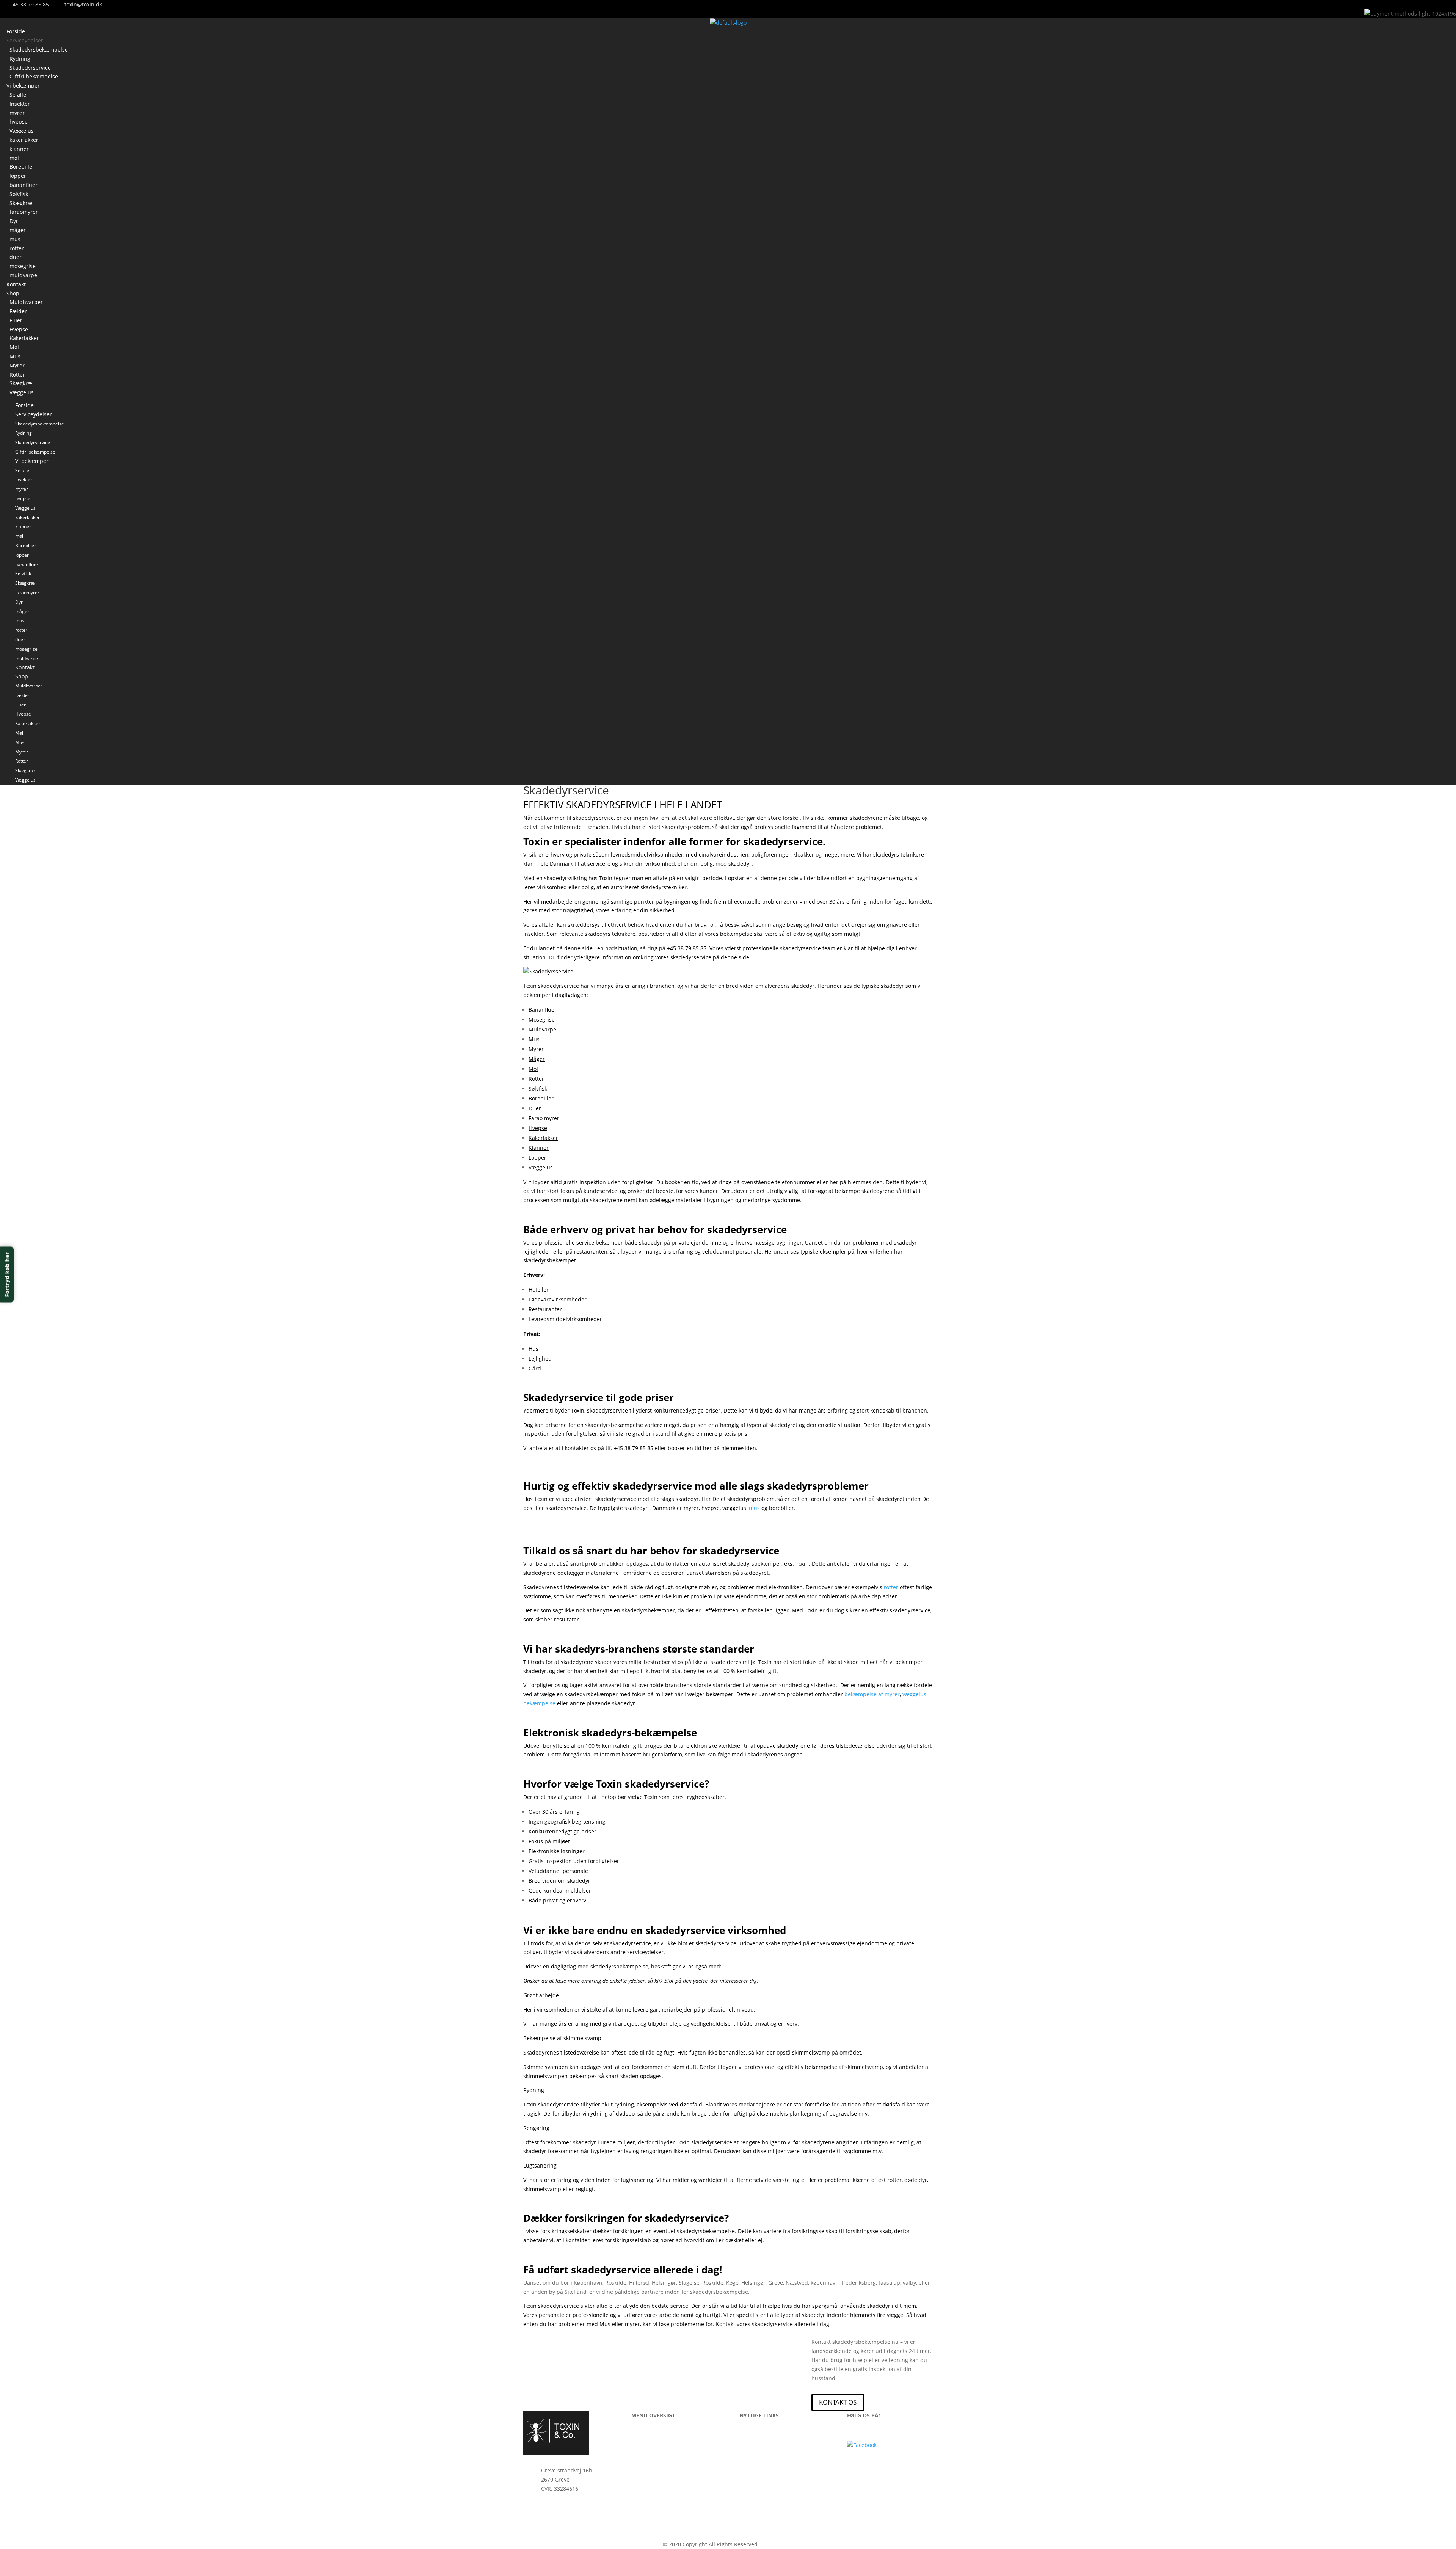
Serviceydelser (25, 40)
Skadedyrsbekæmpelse (39, 49)
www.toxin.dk (776, 2544)
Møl (14, 347)
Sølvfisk (19, 194)
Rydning (20, 59)
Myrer (17, 365)
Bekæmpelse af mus (765, 2463)
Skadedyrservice (30, 68)
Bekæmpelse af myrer (767, 2452)
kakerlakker (24, 140)
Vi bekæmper (23, 86)
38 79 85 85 (555, 2509)
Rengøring (536, 2128)
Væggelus (22, 131)
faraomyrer (24, 212)
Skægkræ (21, 203)
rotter (17, 248)
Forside (24, 405)
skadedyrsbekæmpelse (706, 2231)
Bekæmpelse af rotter (767, 2473)
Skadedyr (643, 2441)
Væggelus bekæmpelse (768, 2484)
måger (18, 230)
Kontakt (25, 667)
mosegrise (23, 266)
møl (14, 158)
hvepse (19, 122)
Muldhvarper (26, 302)
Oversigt (642, 2473)
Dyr (14, 221)
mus (15, 239)
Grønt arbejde (541, 1995)
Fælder (18, 311)
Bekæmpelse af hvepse (769, 2441)
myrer (17, 113)
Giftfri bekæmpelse (35, 452)
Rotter (17, 374)
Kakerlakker (24, 338)
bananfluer (24, 185)
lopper (18, 176)
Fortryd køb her (7, 1275)
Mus (15, 356)
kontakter (577, 1448)
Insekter (20, 104)
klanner (19, 149)
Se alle (18, 95)
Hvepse (19, 329)
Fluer (16, 320)
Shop (13, 293)
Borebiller (22, 167)
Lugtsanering (540, 2165)
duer (16, 257)
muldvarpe (27, 658)
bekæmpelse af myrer (872, 1694)
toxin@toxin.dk (560, 2532)
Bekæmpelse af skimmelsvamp (562, 2038)
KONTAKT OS (838, 2402)
